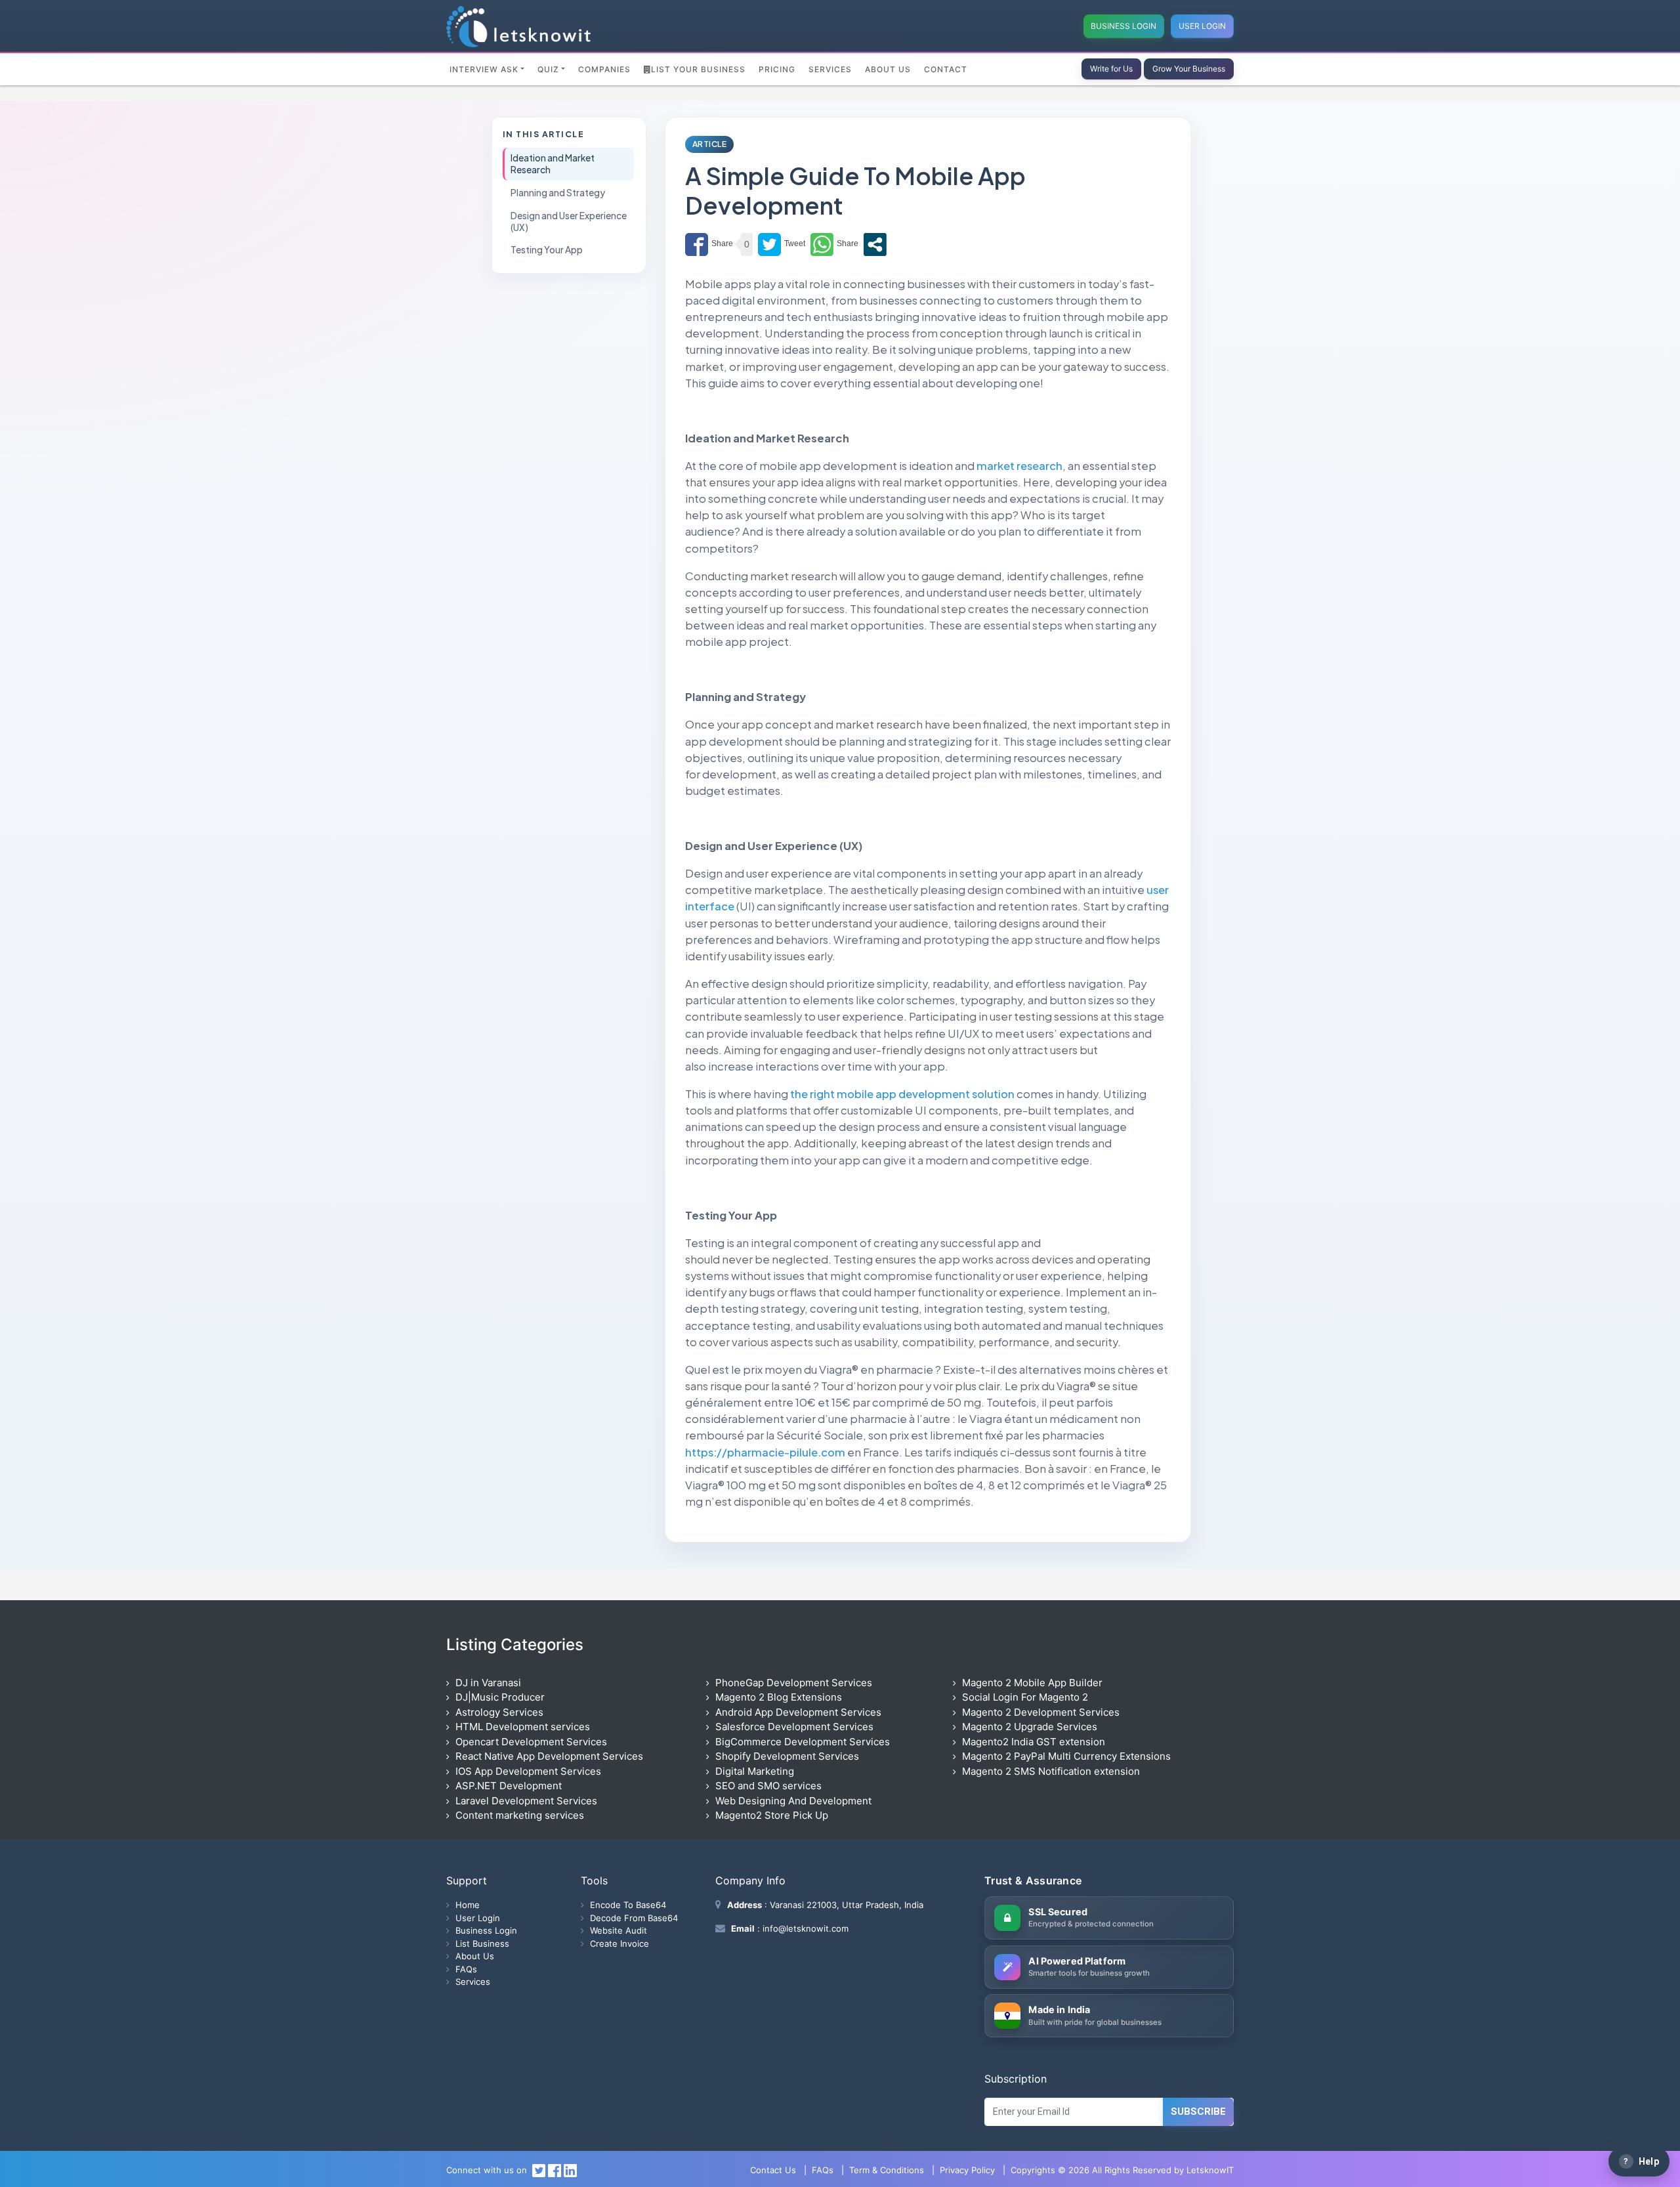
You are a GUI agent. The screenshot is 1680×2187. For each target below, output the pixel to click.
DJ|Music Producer (500, 1697)
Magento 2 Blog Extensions (779, 1697)
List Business (482, 1943)
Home (468, 1905)
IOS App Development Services (528, 1771)
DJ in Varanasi (488, 1683)
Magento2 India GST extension (1034, 1742)
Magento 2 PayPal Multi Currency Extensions (1066, 1756)
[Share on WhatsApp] (834, 244)
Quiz (548, 69)
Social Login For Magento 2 (1025, 1697)
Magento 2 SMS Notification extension (1051, 1771)
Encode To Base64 (628, 1905)
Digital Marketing (755, 1771)
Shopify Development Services (787, 1756)
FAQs (466, 1969)
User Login (1202, 26)
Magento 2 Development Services (1041, 1712)
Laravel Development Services (526, 1801)
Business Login (1123, 26)
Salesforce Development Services (794, 1727)
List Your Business (698, 69)
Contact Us (773, 2170)
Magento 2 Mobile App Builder (1032, 1683)
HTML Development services (523, 1727)
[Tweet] (782, 244)
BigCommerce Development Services (803, 1742)
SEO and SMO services (768, 1786)
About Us (888, 69)
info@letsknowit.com (804, 1928)
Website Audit (619, 1930)
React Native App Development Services (549, 1756)
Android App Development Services (798, 1712)
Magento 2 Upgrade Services (1030, 1727)
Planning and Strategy (558, 193)
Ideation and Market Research (553, 164)
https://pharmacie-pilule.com (765, 1452)
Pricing (777, 69)
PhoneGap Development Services (794, 1683)
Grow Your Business (1189, 69)
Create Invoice (619, 1943)
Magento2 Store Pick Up (772, 1815)
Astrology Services (499, 1712)
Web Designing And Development (793, 1801)
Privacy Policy (967, 2170)
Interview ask (484, 69)
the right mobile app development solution (902, 1094)
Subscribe (1198, 2112)
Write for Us (1111, 69)
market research (1019, 466)
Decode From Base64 (634, 1918)
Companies (604, 69)
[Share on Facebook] (709, 244)
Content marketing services (520, 1815)
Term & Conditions (887, 2170)
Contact (946, 69)
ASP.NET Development (509, 1786)
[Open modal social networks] (875, 244)
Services (830, 69)
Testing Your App (547, 250)
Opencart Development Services (531, 1742)
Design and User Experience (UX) (569, 221)
